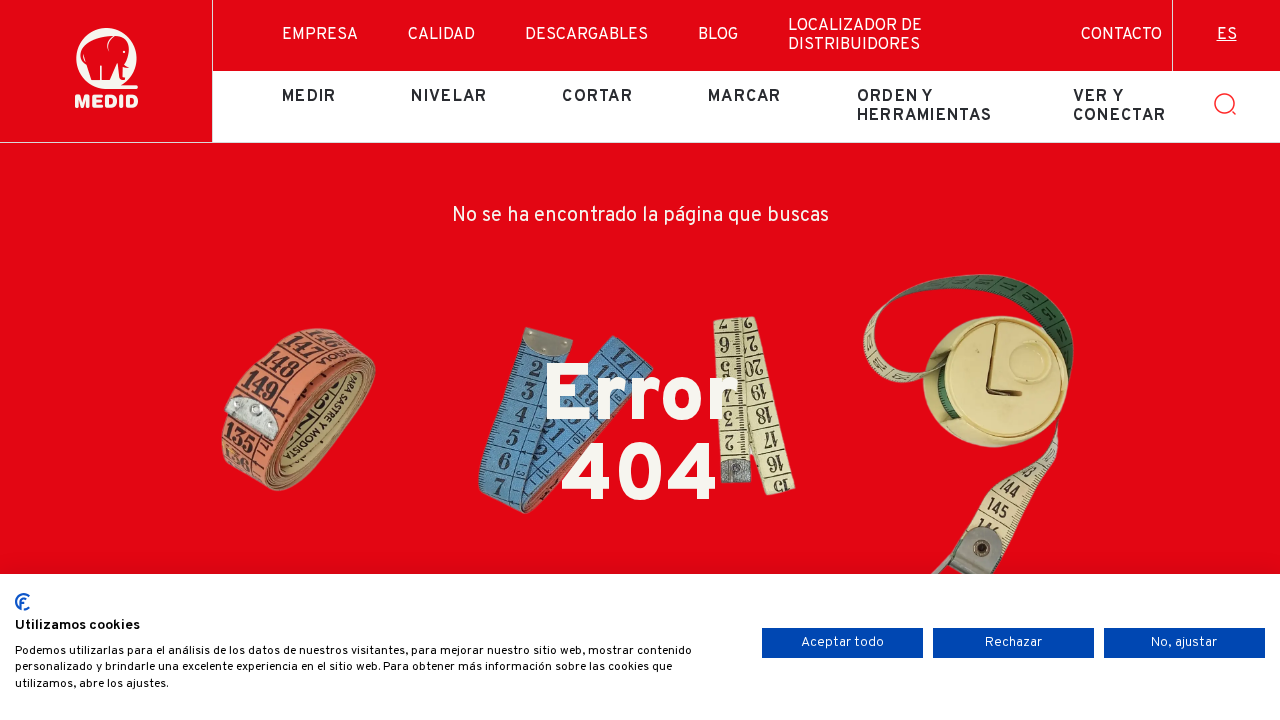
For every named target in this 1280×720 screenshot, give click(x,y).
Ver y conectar (1119, 106)
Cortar (597, 97)
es (1227, 35)
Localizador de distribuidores (855, 35)
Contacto (1121, 35)
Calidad (441, 35)
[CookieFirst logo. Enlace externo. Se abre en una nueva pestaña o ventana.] (22, 602)
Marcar (745, 97)
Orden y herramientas (924, 106)
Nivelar (449, 97)
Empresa (320, 35)
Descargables (586, 35)
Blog (718, 35)
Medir (309, 97)
